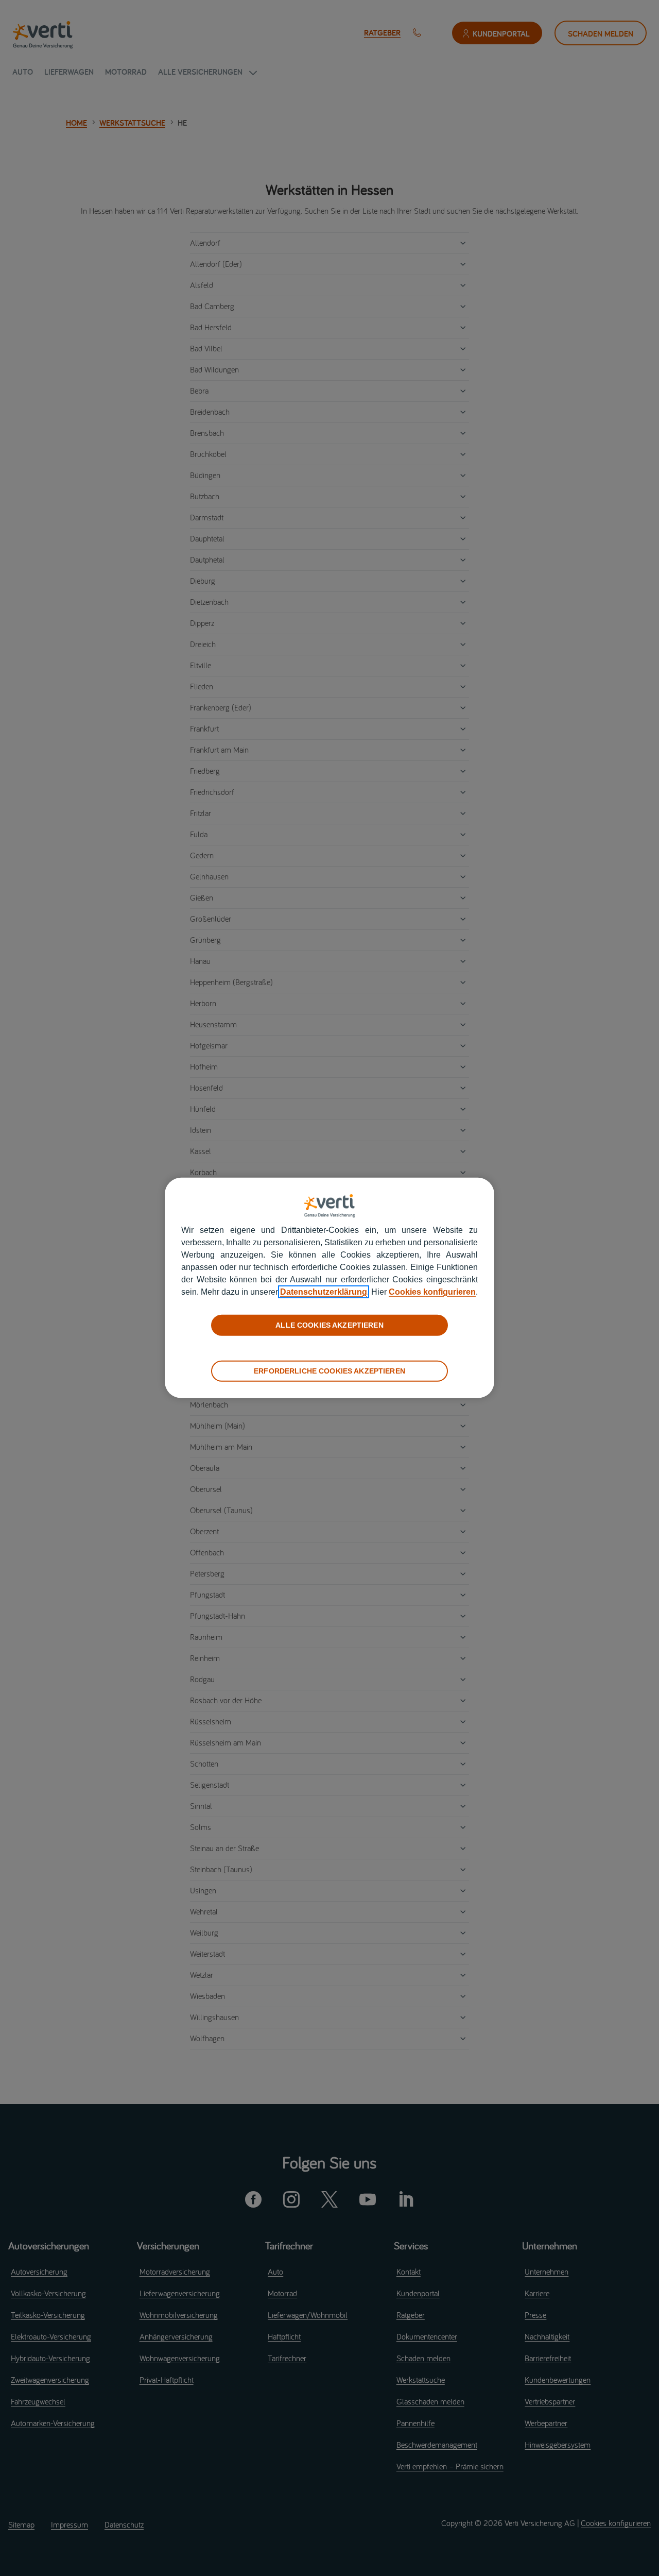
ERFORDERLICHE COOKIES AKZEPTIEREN (329, 1371)
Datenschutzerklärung (324, 1292)
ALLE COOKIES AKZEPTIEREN (329, 1325)
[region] (329, 1288)
